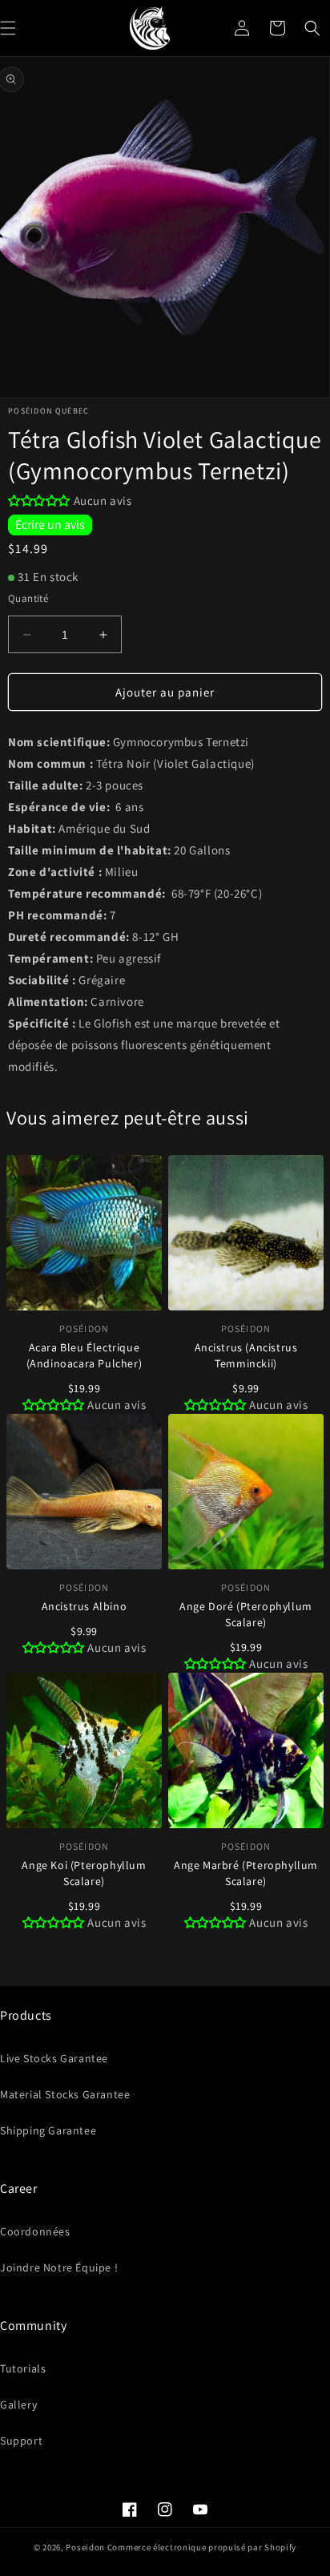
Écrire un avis (50, 525)
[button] (312, 28)
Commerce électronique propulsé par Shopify (202, 2547)
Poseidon (85, 2547)
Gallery (18, 2404)
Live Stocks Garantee (54, 2058)
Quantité (28, 598)
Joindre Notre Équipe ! (59, 2267)
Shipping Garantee (48, 2130)
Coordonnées (35, 2231)
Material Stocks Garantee (65, 2094)
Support (21, 2441)
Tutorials (23, 2368)
